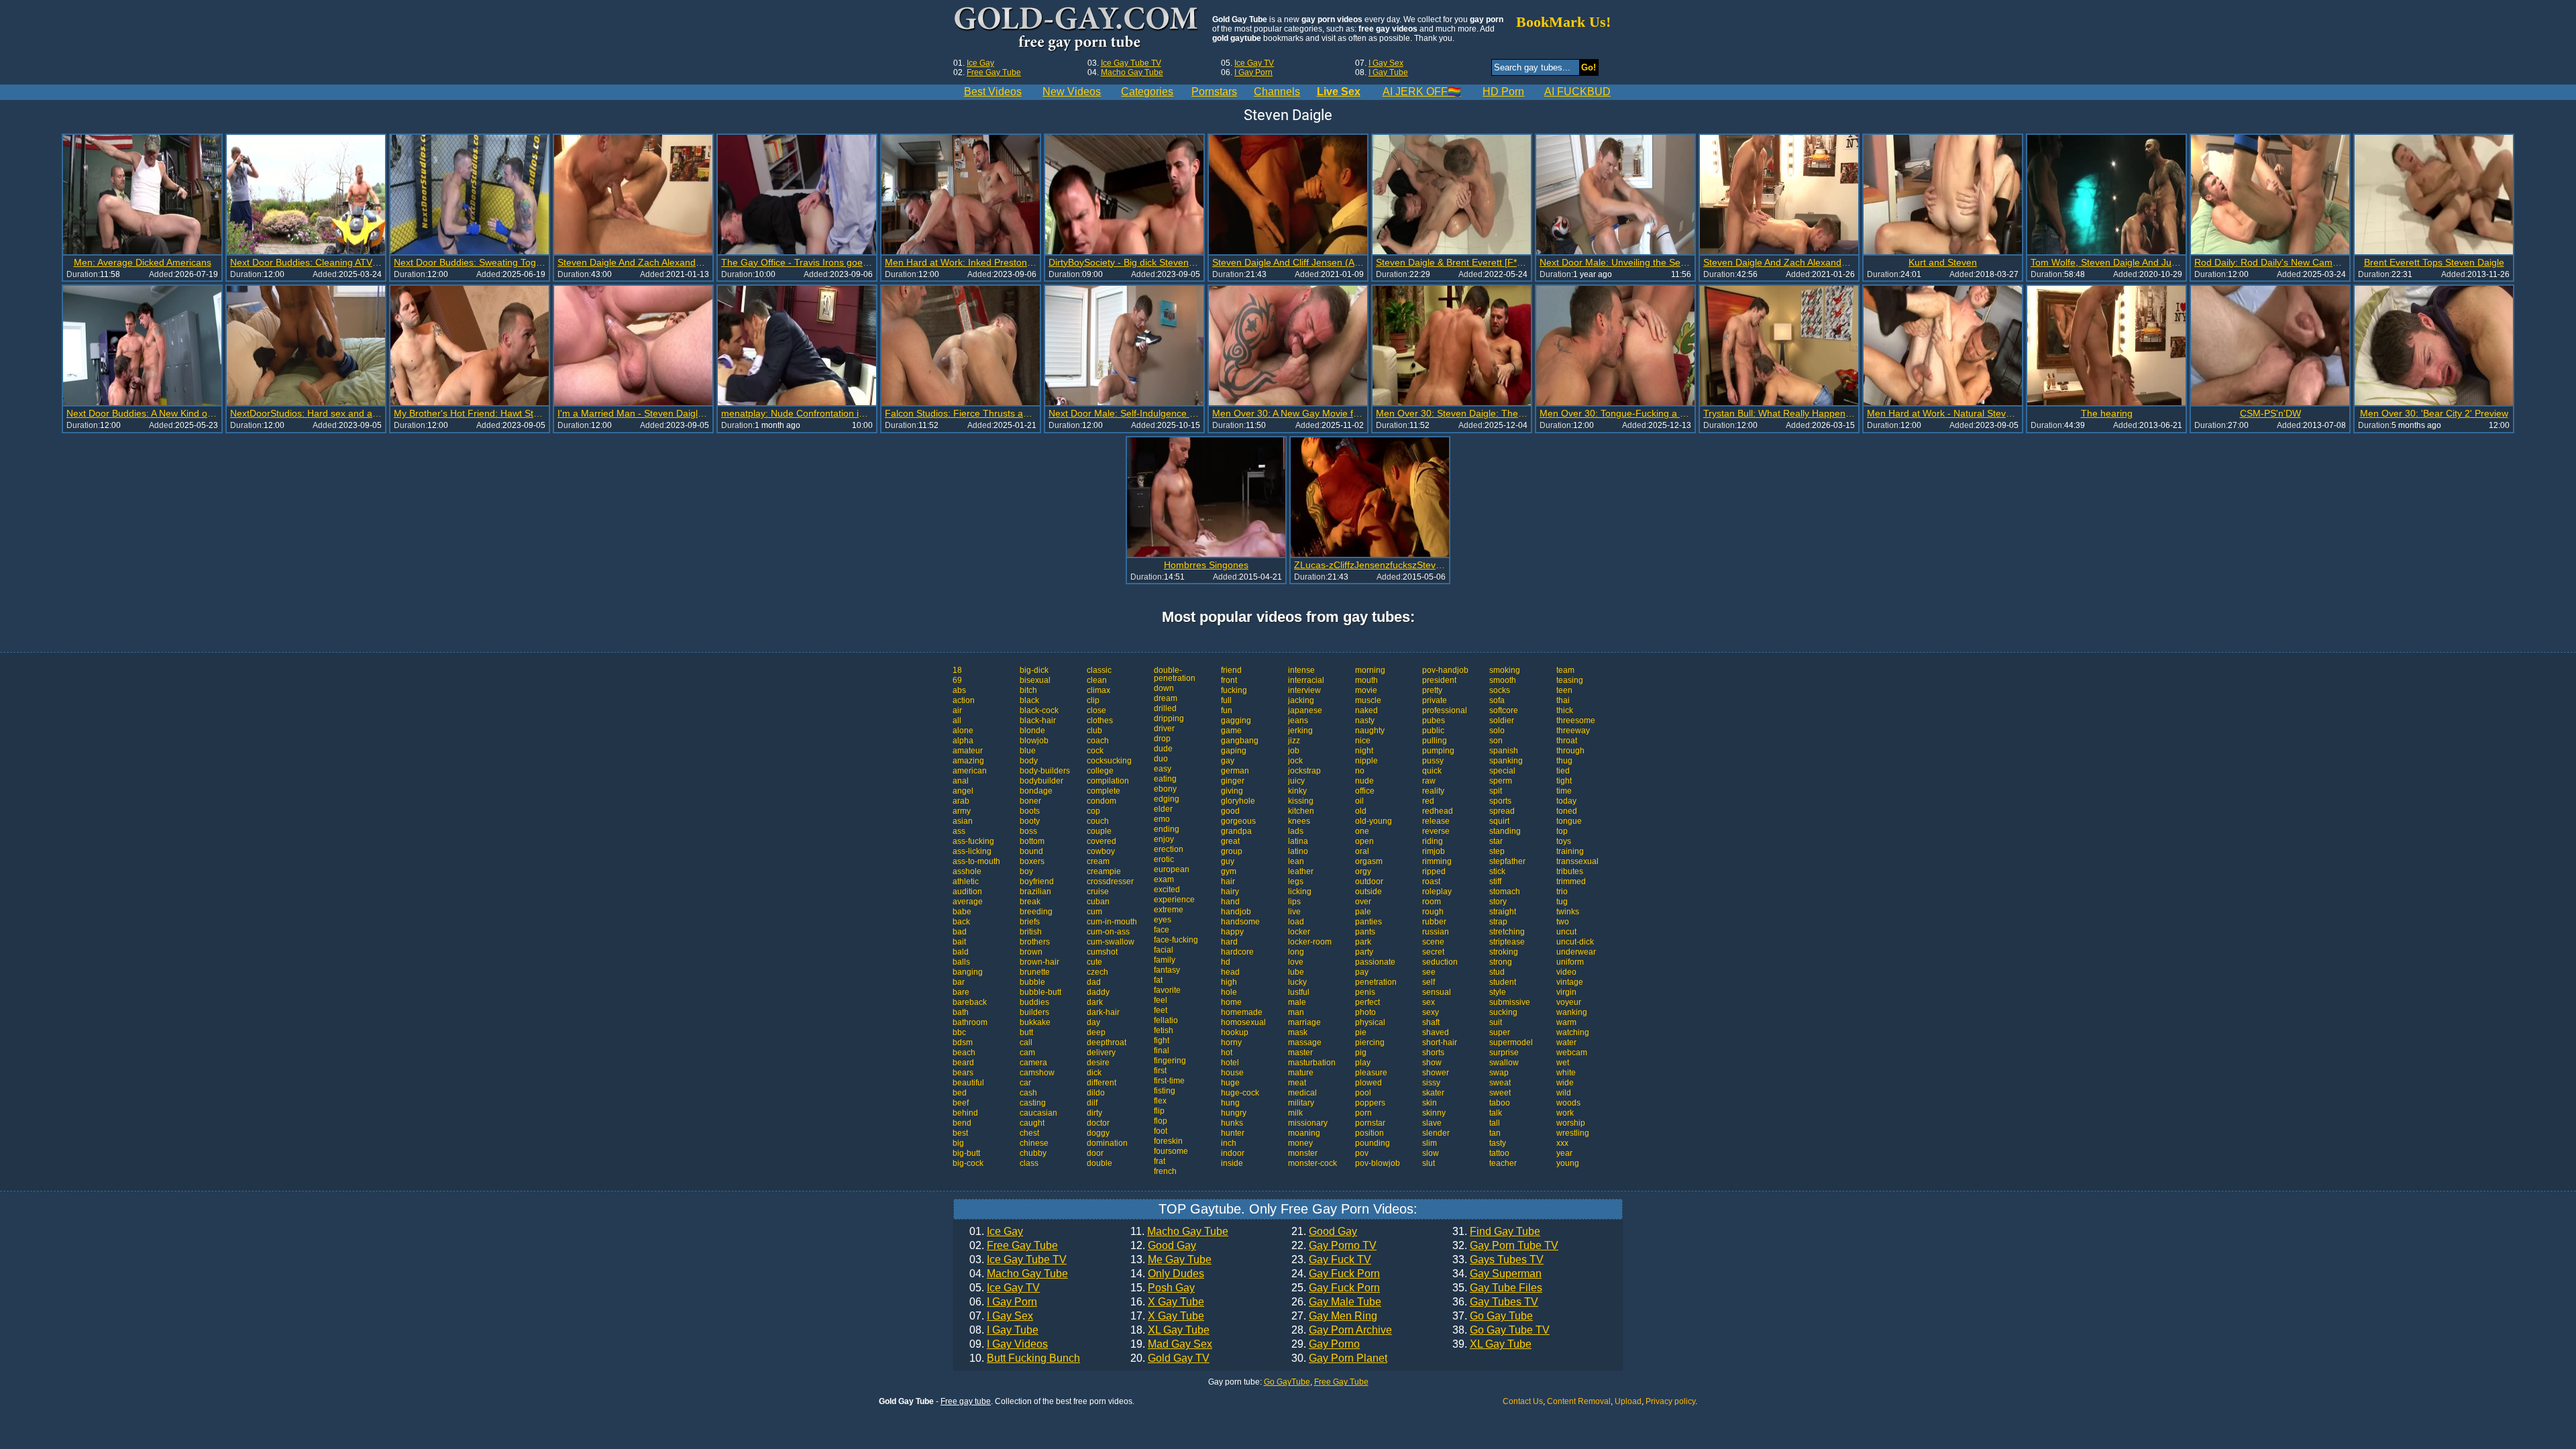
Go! (1589, 67)
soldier (1502, 720)
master (1300, 1053)
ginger (1233, 781)
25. (1336, 1288)
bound (1031, 851)
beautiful (968, 1083)
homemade (1242, 1012)
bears (963, 1073)
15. (1163, 1288)
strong (1501, 962)
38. (1501, 1330)
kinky (1297, 791)
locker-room (1310, 942)
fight (1162, 1040)
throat (1567, 741)
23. (1331, 1260)
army (962, 811)
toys (1564, 841)
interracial (1306, 680)
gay (1228, 761)
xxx (1562, 1143)
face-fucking (1176, 940)
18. (1170, 1330)
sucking (1503, 1012)
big (958, 1143)
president (1439, 680)
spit (1496, 791)
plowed (1368, 1083)
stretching (1507, 932)
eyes (1163, 920)
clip (1093, 700)
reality (1433, 791)
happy (1232, 932)
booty (1030, 821)
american (970, 771)
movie (1366, 690)
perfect (1367, 1002)
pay (1362, 972)
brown (1031, 952)
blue (1028, 751)
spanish (1504, 751)
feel (1161, 1000)
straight (1503, 912)
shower (1436, 1073)
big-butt (966, 1153)
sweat (1500, 1083)
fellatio (1166, 1020)
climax (1098, 690)
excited (1167, 890)
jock (1295, 761)
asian (963, 821)
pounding (1373, 1143)
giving (1232, 791)
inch (1229, 1143)
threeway (1573, 731)
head (1230, 972)
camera (1033, 1063)
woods (1568, 1103)
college (1100, 771)
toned (1567, 811)
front (1229, 680)
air (957, 710)
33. (1498, 1260)
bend (962, 1123)
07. (1001, 1316)
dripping (1169, 718)
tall (1495, 1123)
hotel (1230, 1063)
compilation (1108, 781)
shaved (1436, 1032)
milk (1295, 1113)
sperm (1501, 781)
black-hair (1038, 720)
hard (1229, 942)
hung (1230, 1103)
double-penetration (1175, 674)
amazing (968, 761)
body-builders (1045, 771)
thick (1565, 710)
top (1562, 831)
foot (1161, 1131)
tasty (1498, 1143)
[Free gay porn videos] (1078, 30)
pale (1363, 912)
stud (1497, 972)
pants (1365, 932)
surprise (1504, 1053)
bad (960, 932)
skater (1433, 1093)
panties (1368, 922)
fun (1227, 710)
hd (1226, 962)
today (1566, 801)
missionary (1308, 1123)
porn (1363, 1113)
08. (1004, 1330)
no (1360, 771)
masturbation (1312, 1063)
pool (1363, 1093)
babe (962, 912)
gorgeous (1238, 821)
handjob (1236, 912)
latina (1298, 841)
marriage (1304, 1022)
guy (1228, 861)
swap (1499, 1073)
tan (1495, 1133)
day (1093, 1022)
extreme (1169, 910)
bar (959, 982)
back (961, 922)
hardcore (1237, 952)
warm (1566, 1022)
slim (1430, 1143)
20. (1170, 1358)
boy (1026, 871)
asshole (967, 871)
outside (1368, 892)
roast (1431, 881)
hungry (1234, 1113)
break (1030, 902)
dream (1166, 698)
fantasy (1167, 970)
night (1364, 751)
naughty (1370, 731)
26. (1336, 1302)
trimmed (1571, 881)
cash (1028, 1093)
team (1565, 670)
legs (1296, 881)
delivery (1101, 1053)
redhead (1438, 811)
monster (1303, 1153)
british (1031, 932)
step (1497, 851)
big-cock (968, 1163)
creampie (1104, 871)
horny (1231, 1042)
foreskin (1168, 1141)
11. (1179, 1232)
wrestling (1573, 1133)
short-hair (1440, 1042)
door (1095, 1153)
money (1300, 1143)
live (1294, 912)
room (1432, 902)
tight (1564, 781)
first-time (1169, 1081)
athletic (966, 881)
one (1362, 831)
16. (1167, 1302)
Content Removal (1579, 1401)
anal (961, 781)
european (1172, 869)
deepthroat (1107, 1042)
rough (1433, 912)
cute (1094, 962)
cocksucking (1109, 761)
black (1029, 700)
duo (1161, 759)
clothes (1100, 720)
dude (1163, 749)
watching (1573, 1032)
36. (1495, 1302)
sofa (1497, 700)
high (1229, 982)
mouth (1366, 680)
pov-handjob (1445, 670)
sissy (1431, 1083)
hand (1230, 902)
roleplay (1437, 892)
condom (1102, 801)
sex (1429, 1002)
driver (1164, 729)
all (957, 720)
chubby (1033, 1153)
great (1230, 841)
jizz (1294, 741)
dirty (1094, 1113)
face (1162, 930)
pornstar (1370, 1123)
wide (1565, 1083)
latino (1298, 851)
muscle (1368, 700)
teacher (1503, 1163)
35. (1497, 1288)
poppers (1370, 1103)
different (1102, 1083)
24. (1336, 1274)
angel (963, 791)
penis (1365, 992)
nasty (1365, 720)
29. (1326, 1344)
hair (1228, 881)
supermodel (1511, 1042)
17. (1167, 1316)
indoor (1233, 1153)
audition (967, 892)
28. (1342, 1330)
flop (1161, 1121)
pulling (1435, 741)
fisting (1165, 1091)
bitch (1028, 690)
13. (1171, 1260)
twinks (1568, 912)
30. (1339, 1358)
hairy (1230, 892)
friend (1231, 670)
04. (1019, 1274)
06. (1003, 1302)
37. (1493, 1316)
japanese (1305, 710)
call (1026, 1042)
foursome (1171, 1151)
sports (1500, 801)
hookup (1235, 1032)
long (1296, 952)
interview (1304, 690)
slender (1436, 1133)
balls (961, 962)
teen (1564, 690)
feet (1161, 1010)
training (1570, 851)
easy (1163, 769)
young (1568, 1163)
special (1502, 771)
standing (1505, 831)
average (968, 902)
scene (1433, 942)
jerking (1300, 731)
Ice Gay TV (1254, 63)
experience (1174, 900)
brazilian (1035, 892)
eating (1165, 779)
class (1029, 1163)
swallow (1504, 1063)
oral (1362, 851)
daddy (1098, 992)
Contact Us (1523, 1401)
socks (1500, 690)
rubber (1434, 922)
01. (996, 1232)
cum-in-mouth (1112, 922)
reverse (1436, 831)
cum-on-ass (1108, 932)
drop (1162, 739)
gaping (1234, 751)
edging (1167, 799)
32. (1505, 1246)
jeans (1298, 720)
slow (1431, 1153)
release (1436, 821)
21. (1324, 1232)
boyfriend (1037, 881)
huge (1230, 1083)
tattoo (1499, 1153)
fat (1158, 980)
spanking (1506, 761)
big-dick (1034, 670)
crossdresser (1110, 881)
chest (1029, 1133)
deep (1096, 1032)
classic (1099, 670)
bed (960, 1093)
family (1165, 960)
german (1235, 771)
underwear (1576, 952)
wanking (1572, 1012)
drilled (1165, 708)
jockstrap (1304, 771)
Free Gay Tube (994, 72)
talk (1496, 1113)
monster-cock (1312, 1163)
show (1432, 1063)
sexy (1431, 1012)
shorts (1433, 1053)
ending (1167, 829)
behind (965, 1113)
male (1297, 1002)
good (1230, 811)
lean (1296, 861)
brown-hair (1039, 962)
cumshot (1102, 952)
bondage (1036, 791)
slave (1432, 1123)
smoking (1505, 670)
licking (1300, 892)
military (1301, 1103)
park (1363, 942)
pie (1361, 1032)
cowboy (1101, 851)
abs (959, 690)
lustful (1299, 992)
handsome (1240, 922)
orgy (1363, 871)
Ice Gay (980, 63)
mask (1298, 1032)
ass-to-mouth (976, 861)
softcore (1504, 710)
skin (1430, 1103)
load (1296, 922)
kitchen (1301, 811)
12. (1163, 1246)
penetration (1376, 982)
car (1025, 1083)
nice (1363, 741)
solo (1497, 731)
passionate (1375, 962)
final (1162, 1051)
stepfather (1507, 861)
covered (1102, 841)
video (1566, 972)
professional (1445, 710)
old (1361, 811)
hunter (1233, 1133)
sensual (1437, 992)
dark (1095, 1002)
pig (1361, 1053)
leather (1301, 871)
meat (1297, 1083)
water (1566, 1042)
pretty (1432, 690)
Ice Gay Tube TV (1131, 63)
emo (1162, 819)
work (1565, 1113)
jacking (1301, 700)
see (1429, 972)
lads (1296, 831)
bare (961, 992)
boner (1030, 801)
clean (1097, 680)
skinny (1434, 1113)
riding (1433, 841)
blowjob (1034, 741)
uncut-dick (1575, 942)
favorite (1167, 990)
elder (1163, 809)
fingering (1170, 1061)
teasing (1570, 680)
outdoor (1369, 881)
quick (1432, 771)
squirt (1499, 821)
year (1564, 1153)
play (1363, 1063)
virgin (1566, 992)
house (1232, 1073)
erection (1169, 849)
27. (1334, 1316)
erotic (1164, 859)
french (1165, 1171)
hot (1227, 1053)
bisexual (1035, 680)
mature (1301, 1073)
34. (1497, 1274)
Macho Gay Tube (1132, 72)
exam (1164, 879)
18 (957, 670)
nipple (1366, 761)
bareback (970, 1002)
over (1363, 902)
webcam (1572, 1053)
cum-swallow (1111, 942)
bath (961, 1012)
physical (1370, 1022)
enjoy (1164, 839)
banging (968, 972)
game (1231, 731)
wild (1564, 1093)
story (1498, 902)
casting (1033, 1103)
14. (1167, 1274)
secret (1433, 952)
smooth (1503, 680)
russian (1436, 932)
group (1232, 851)
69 (957, 680)
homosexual (1243, 1022)
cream (1098, 861)
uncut (1566, 932)
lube (1296, 972)
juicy (1296, 781)
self (1429, 982)
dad (1094, 982)
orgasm (1369, 861)
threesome (1576, 720)
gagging (1236, 720)
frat (1160, 1161)
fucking (1234, 690)
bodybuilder (1041, 781)
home (1231, 1002)
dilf (1092, 1103)
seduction (1440, 962)
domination (1107, 1143)
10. (1025, 1358)
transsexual (1577, 861)
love (1296, 962)
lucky (1297, 982)
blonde (1032, 731)
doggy (1098, 1133)
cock (1095, 751)
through (1570, 751)
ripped (1434, 871)
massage (1305, 1042)
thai (1563, 700)
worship (1571, 1123)
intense (1301, 670)
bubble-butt (1040, 992)
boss (1028, 831)
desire (1098, 1063)
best (960, 1133)
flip (1159, 1111)
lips (1294, 902)
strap (1498, 922)
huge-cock (1240, 1093)
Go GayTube (1287, 1382)
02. (1014, 1246)
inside (1232, 1163)
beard (963, 1063)
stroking (1504, 952)
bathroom (970, 1022)
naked (1366, 710)
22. (1334, 1246)
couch (1098, 821)
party (1364, 952)
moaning (1304, 1133)
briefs (1030, 922)
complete (1104, 791)
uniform (1570, 962)
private (1435, 700)
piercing (1370, 1042)
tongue (1569, 821)
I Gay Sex (1386, 63)
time (1564, 791)
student (1503, 982)
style (1498, 992)
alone (963, 731)
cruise (1098, 892)
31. (1496, 1232)
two (1563, 922)
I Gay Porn (1253, 72)
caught (1032, 1123)
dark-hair (1103, 1012)
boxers (1032, 861)
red (1428, 801)
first (1160, 1071)
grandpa (1236, 831)
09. (1009, 1344)
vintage (1570, 982)
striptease (1507, 942)
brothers (1035, 942)
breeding (1036, 912)
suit (1496, 1022)
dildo (1096, 1093)
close (1096, 710)
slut (1429, 1163)
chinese (1034, 1143)
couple (1099, 831)
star (1496, 841)
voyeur (1569, 1002)
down (1164, 688)
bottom (1032, 841)
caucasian (1038, 1113)
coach (1098, 741)
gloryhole (1238, 801)
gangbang (1240, 741)
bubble (1032, 982)
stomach (1505, 892)
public (1433, 731)
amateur (968, 751)
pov (1362, 1153)
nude (1364, 781)
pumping (1438, 751)
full (1226, 700)
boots (1030, 811)
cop (1093, 811)
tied (1563, 771)
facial (1164, 950)
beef (961, 1103)
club (1094, 731)
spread (1502, 811)
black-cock (1039, 710)
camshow (1037, 1073)
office (1365, 791)
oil (1359, 801)
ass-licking (972, 851)
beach (964, 1053)
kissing (1301, 801)
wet (1563, 1063)
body (1029, 761)
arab (961, 801)
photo (1365, 1012)
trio (1562, 892)
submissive (1510, 1002)
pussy (1433, 761)
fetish (1164, 1030)
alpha (963, 741)
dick (1094, 1073)
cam (1027, 1053)
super (1500, 1032)
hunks (1232, 1123)
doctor (1098, 1123)
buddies (1034, 1002)
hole (1229, 992)
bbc (959, 1032)
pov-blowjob (1378, 1163)
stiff (1495, 881)
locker (1299, 932)
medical (1302, 1093)
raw (1429, 781)
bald (961, 952)
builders (1034, 1012)
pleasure (1371, 1073)
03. (1018, 1260)
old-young (1374, 821)
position (1370, 1133)
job (1294, 751)
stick (1497, 871)
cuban (1098, 902)
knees (1299, 821)
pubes (1434, 720)
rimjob (1434, 851)
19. (1171, 1344)
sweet (1500, 1093)
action (964, 700)
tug (1562, 902)
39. (1492, 1344)
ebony (1165, 789)
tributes (1570, 871)
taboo (1500, 1103)
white (1566, 1073)
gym (1229, 871)
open (1364, 841)
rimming (1437, 861)
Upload (1628, 1401)
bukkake (1035, 1022)
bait (959, 942)
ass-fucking (973, 841)
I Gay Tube (1388, 72)
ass (959, 831)
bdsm (963, 1042)
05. (1005, 1288)
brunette (1035, 972)
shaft (1431, 1022)
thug (1564, 761)
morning (1370, 670)
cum (1094, 912)
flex (1160, 1101)
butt (1026, 1032)
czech (1097, 972)
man (1296, 1012)
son (1496, 741)
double (1099, 1163)
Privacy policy (1670, 1401)
